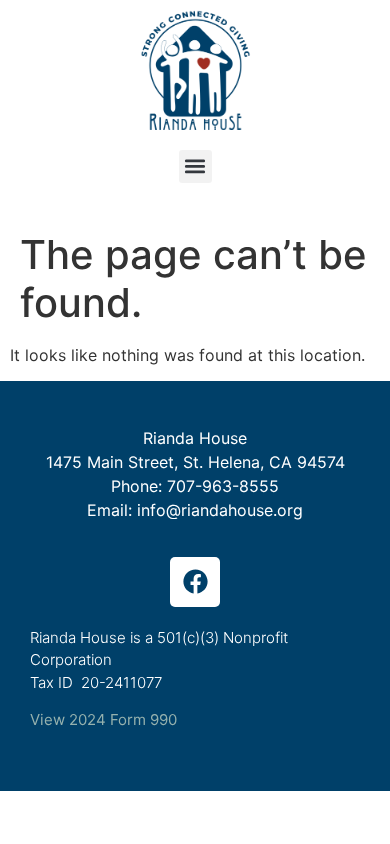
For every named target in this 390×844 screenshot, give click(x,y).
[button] (195, 166)
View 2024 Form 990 (103, 719)
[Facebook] (195, 582)
